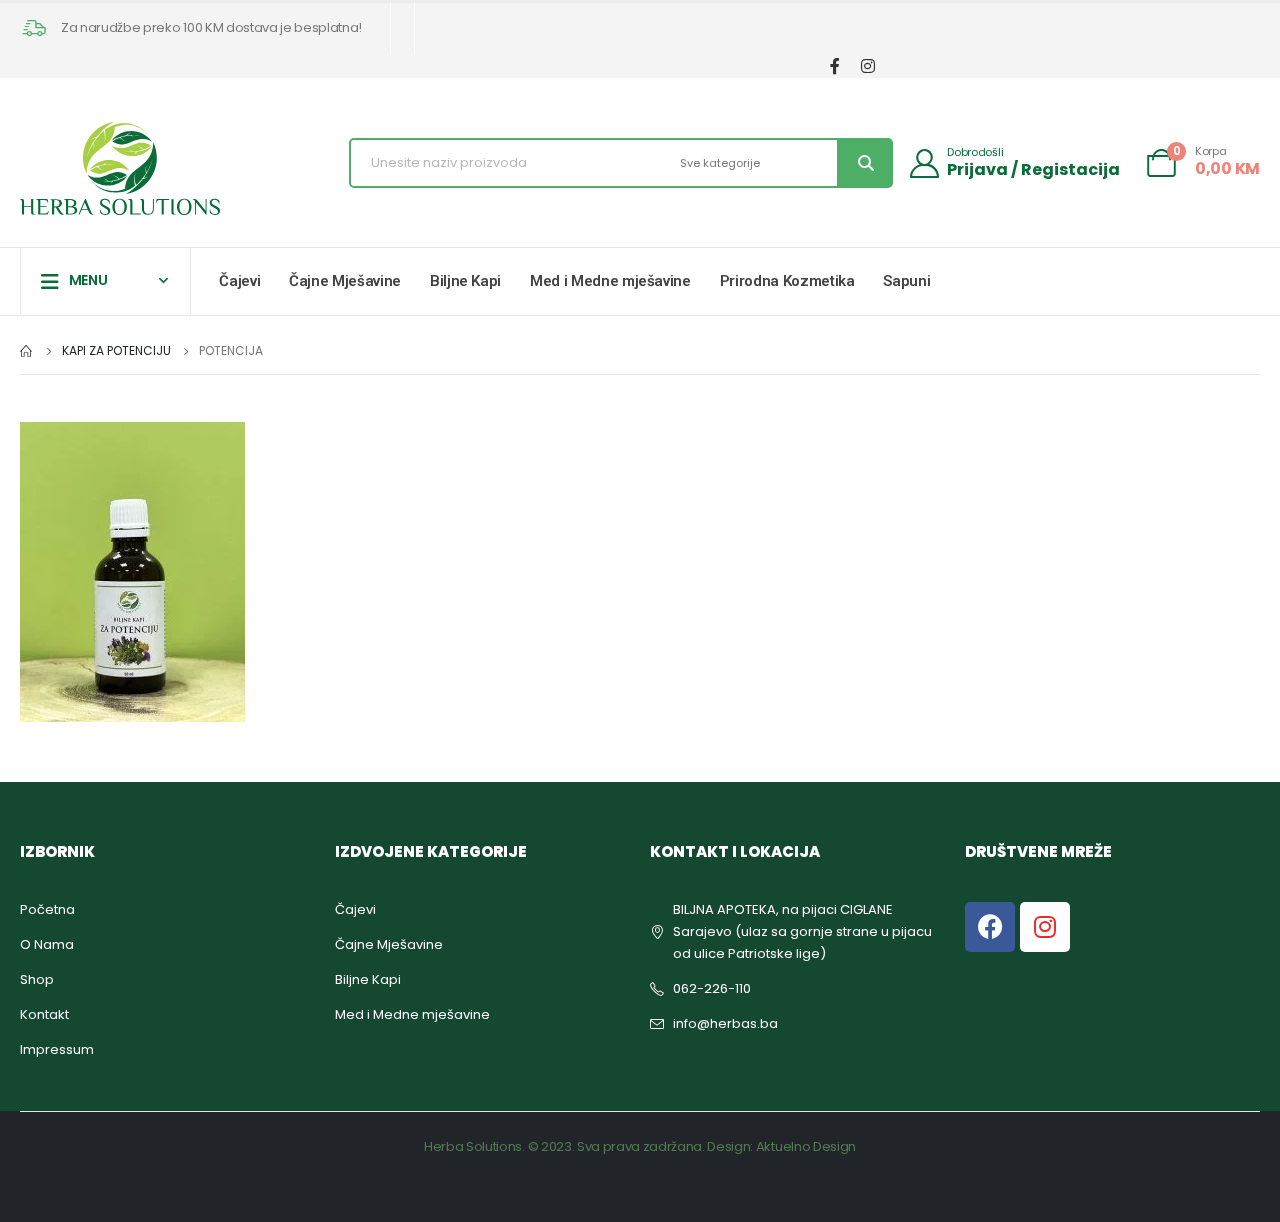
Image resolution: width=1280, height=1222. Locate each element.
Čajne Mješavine (345, 281)
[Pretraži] (864, 163)
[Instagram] (867, 65)
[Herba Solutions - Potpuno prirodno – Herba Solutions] (120, 168)
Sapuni (906, 281)
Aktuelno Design (806, 1146)
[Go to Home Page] (27, 351)
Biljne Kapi (465, 281)
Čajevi (239, 281)
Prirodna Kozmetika (787, 281)
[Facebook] (834, 65)
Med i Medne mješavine (610, 281)
